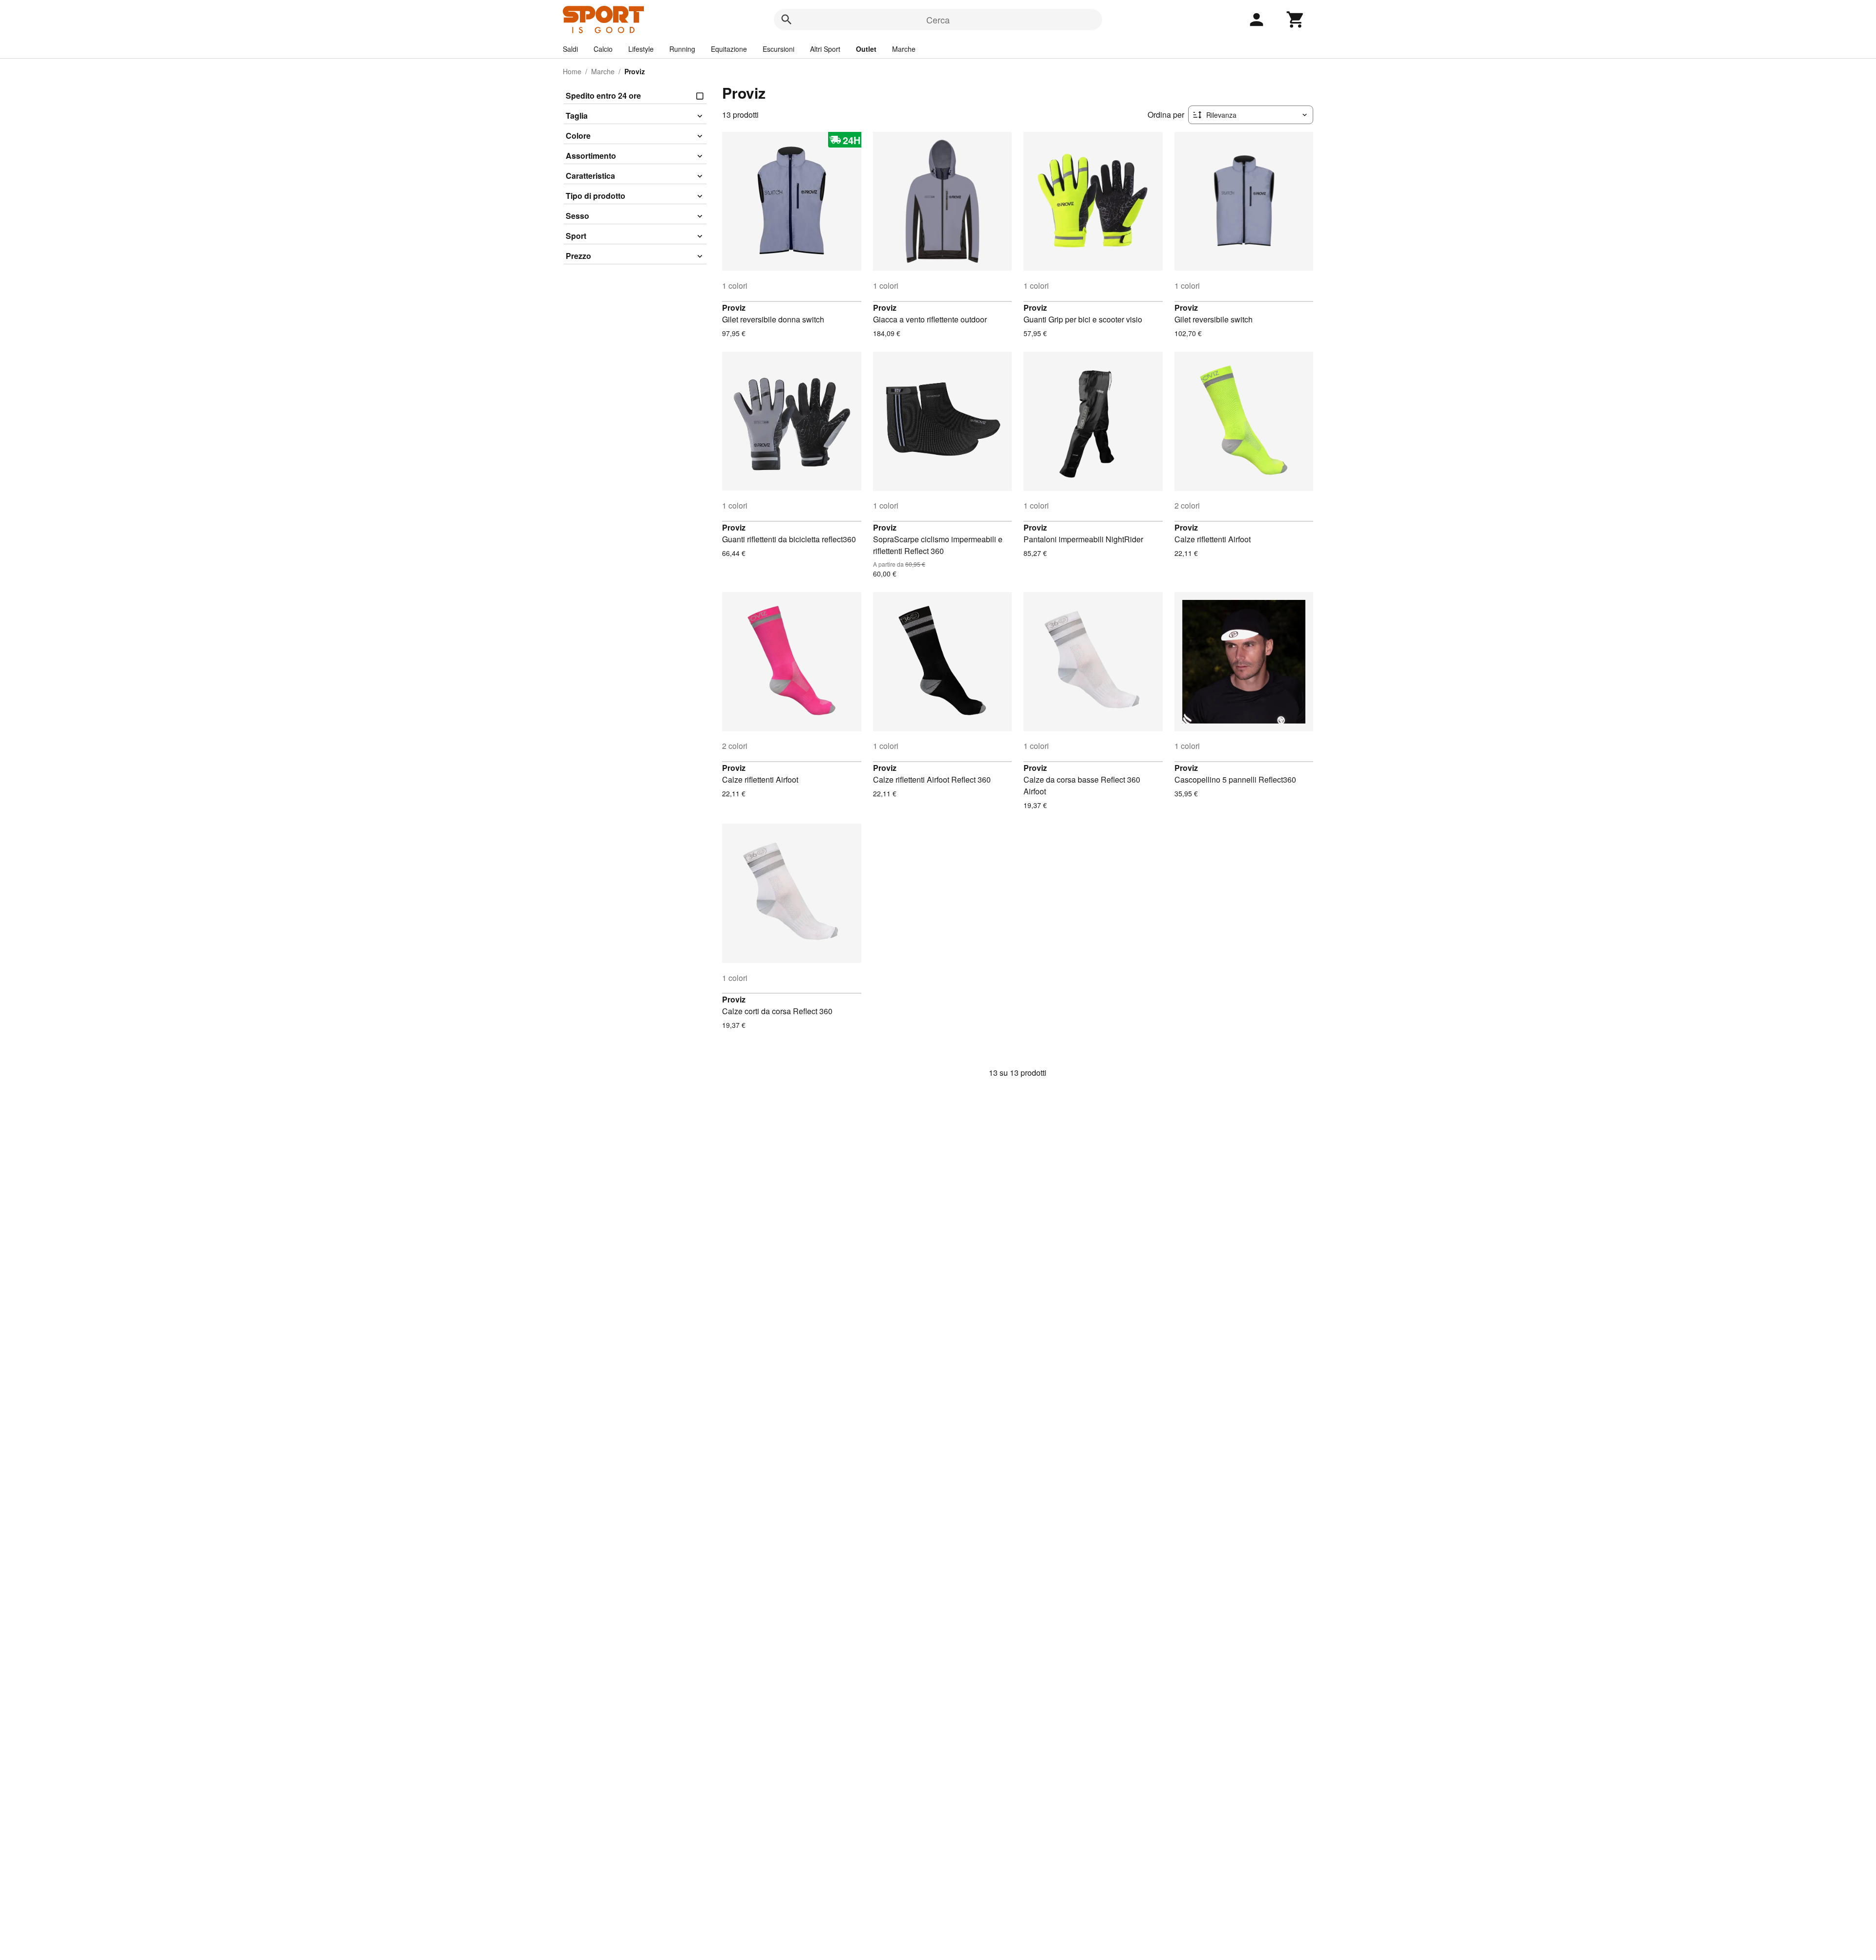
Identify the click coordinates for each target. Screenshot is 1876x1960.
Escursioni (778, 49)
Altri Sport (825, 49)
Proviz (734, 308)
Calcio (603, 49)
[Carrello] (1296, 20)
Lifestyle (641, 49)
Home (572, 71)
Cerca (938, 20)
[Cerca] (787, 20)
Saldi (570, 49)
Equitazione (729, 49)
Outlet (866, 49)
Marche (904, 49)
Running (682, 49)
